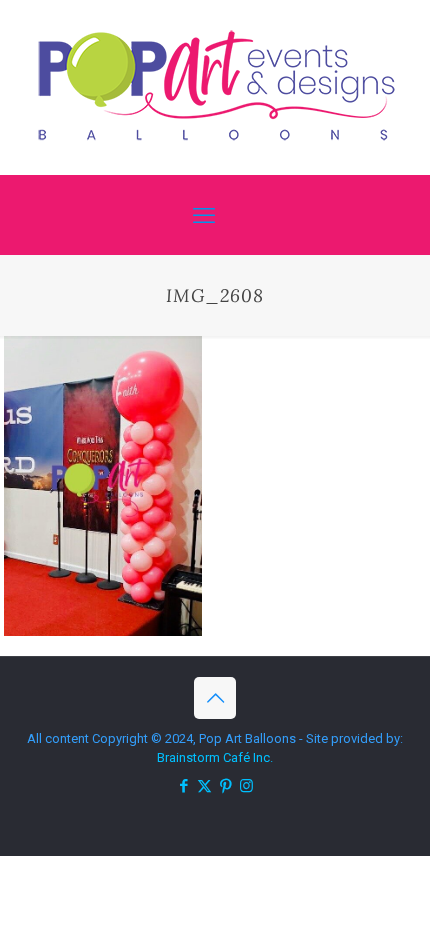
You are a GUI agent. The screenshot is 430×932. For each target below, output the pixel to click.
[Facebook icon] (183, 786)
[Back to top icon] (215, 698)
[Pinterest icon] (225, 786)
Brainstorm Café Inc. (215, 757)
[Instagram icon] (246, 786)
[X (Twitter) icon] (204, 786)
